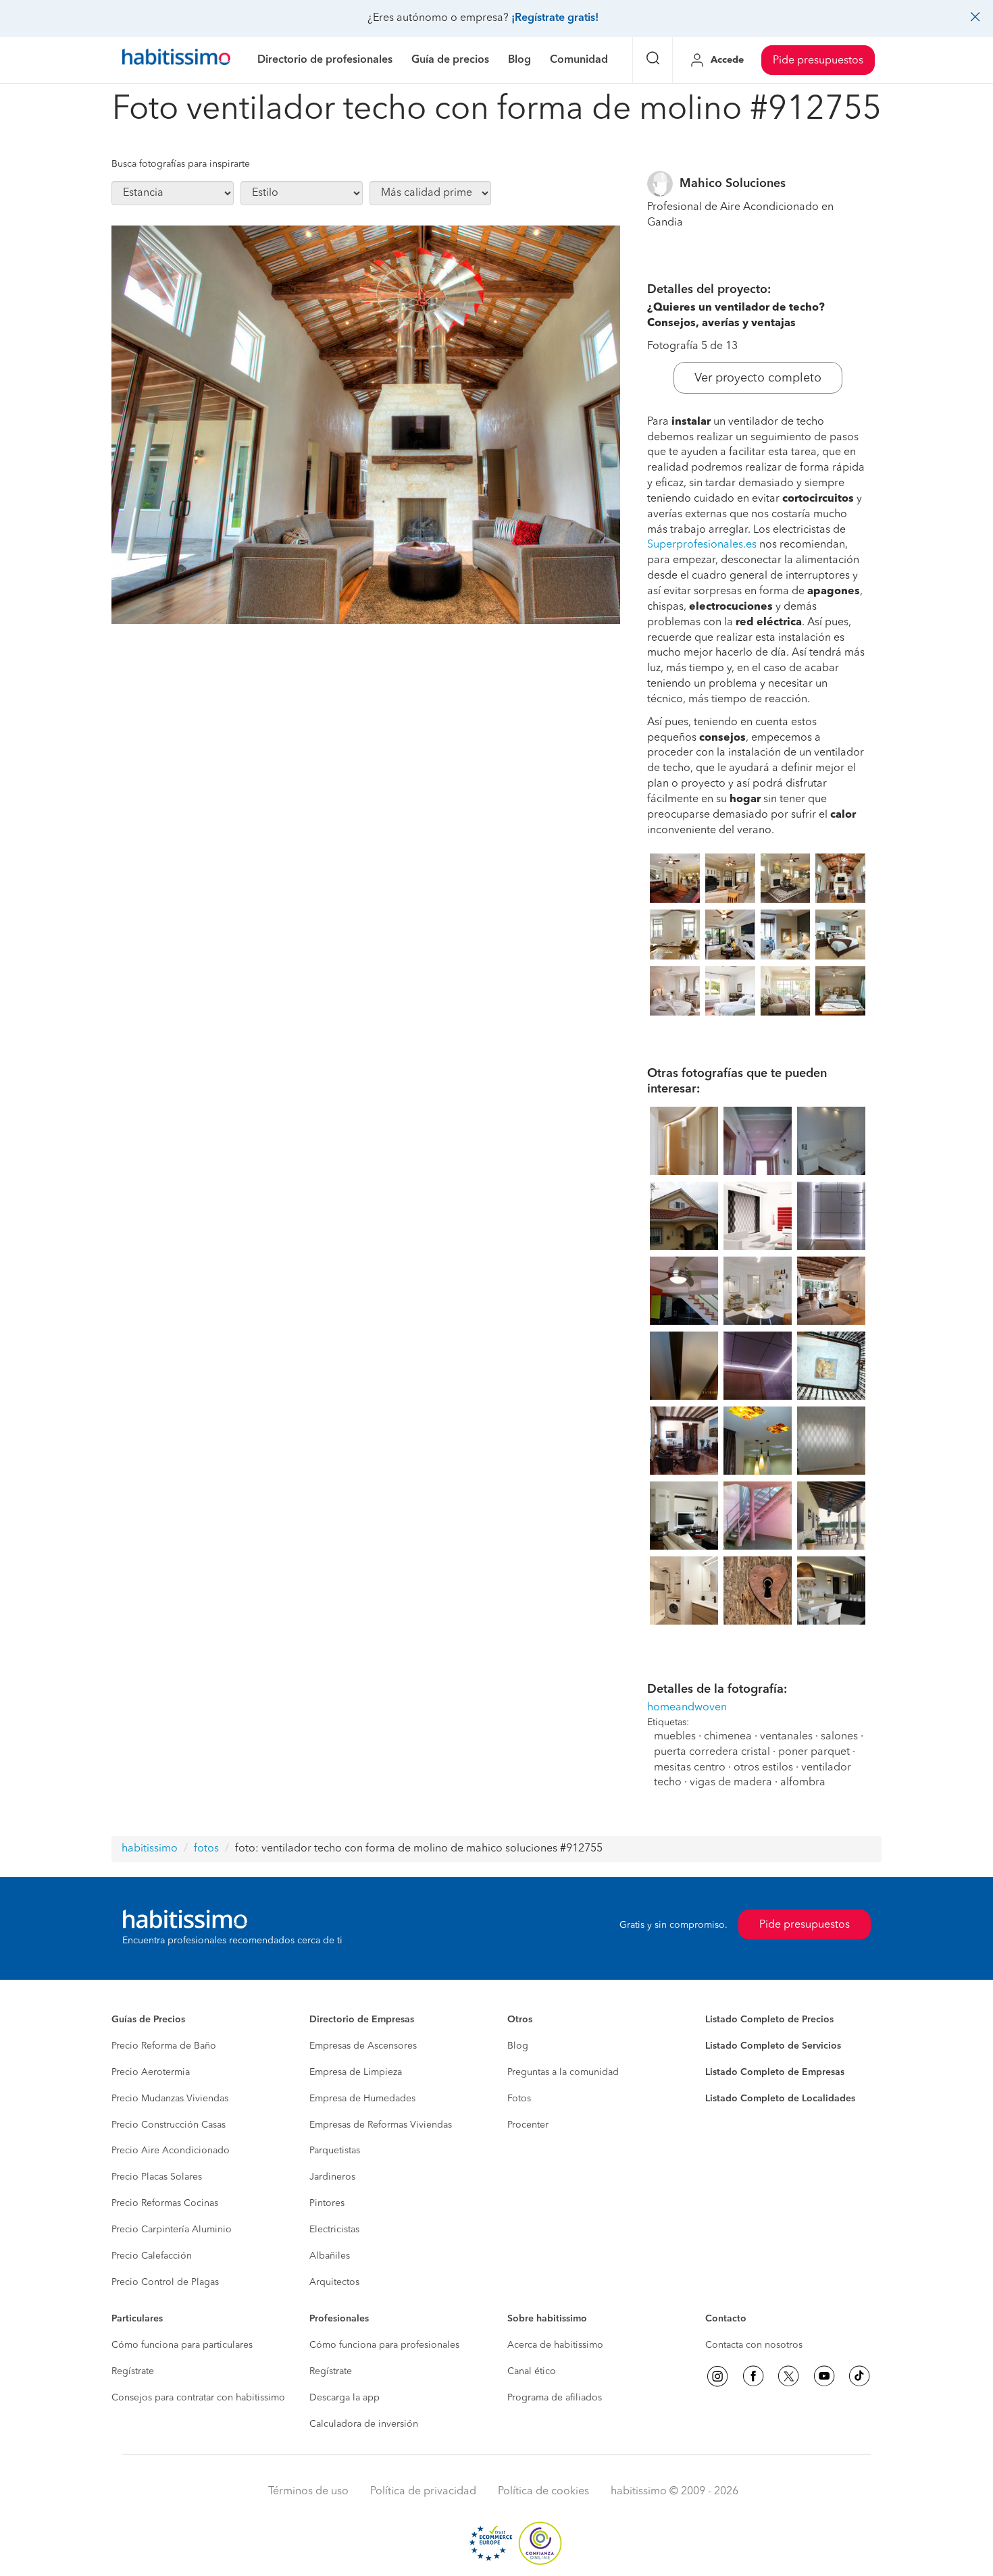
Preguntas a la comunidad (563, 2072)
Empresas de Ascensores (363, 2046)
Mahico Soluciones (733, 184)
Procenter (528, 2125)
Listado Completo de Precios (769, 2020)
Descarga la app (345, 2398)
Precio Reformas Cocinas (165, 2203)
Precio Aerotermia (151, 2072)
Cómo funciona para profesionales (384, 2345)
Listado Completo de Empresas (775, 2072)
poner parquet (814, 1752)
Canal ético (532, 2371)
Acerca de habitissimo (555, 2345)
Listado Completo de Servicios (773, 2046)
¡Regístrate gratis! (555, 18)
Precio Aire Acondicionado (171, 2151)
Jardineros (332, 2177)
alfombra (803, 1783)
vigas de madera (731, 1783)
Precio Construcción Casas (169, 2125)
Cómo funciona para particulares (182, 2345)
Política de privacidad (423, 2492)
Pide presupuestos (818, 61)
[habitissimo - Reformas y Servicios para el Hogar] (176, 60)
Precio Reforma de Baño (164, 2046)
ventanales (786, 1737)
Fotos (519, 2099)
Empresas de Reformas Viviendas (381, 2125)
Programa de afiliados (555, 2398)
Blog (518, 2046)
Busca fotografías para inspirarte (181, 164)
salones (839, 1737)
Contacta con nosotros (754, 2345)
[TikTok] (859, 2376)
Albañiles (330, 2256)
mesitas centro (690, 1768)
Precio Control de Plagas (165, 2282)
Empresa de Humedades (362, 2099)
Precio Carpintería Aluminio (172, 2230)
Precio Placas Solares (157, 2177)
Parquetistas (335, 2151)
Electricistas (334, 2230)
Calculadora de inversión (364, 2424)
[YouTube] (824, 2376)
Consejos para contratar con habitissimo (198, 2398)
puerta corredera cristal (712, 1752)
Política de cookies (543, 2492)
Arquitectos (334, 2282)
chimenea (728, 1737)
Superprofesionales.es (702, 545)
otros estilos (763, 1768)
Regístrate (133, 2371)
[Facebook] (753, 2376)
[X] (788, 2376)
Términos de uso (308, 2492)
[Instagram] (717, 2376)
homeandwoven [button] (687, 1708)
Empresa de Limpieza (356, 2072)
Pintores (327, 2203)
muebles (675, 1737)
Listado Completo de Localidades (780, 2099)
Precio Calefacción (152, 2256)
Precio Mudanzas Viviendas (170, 2099)
